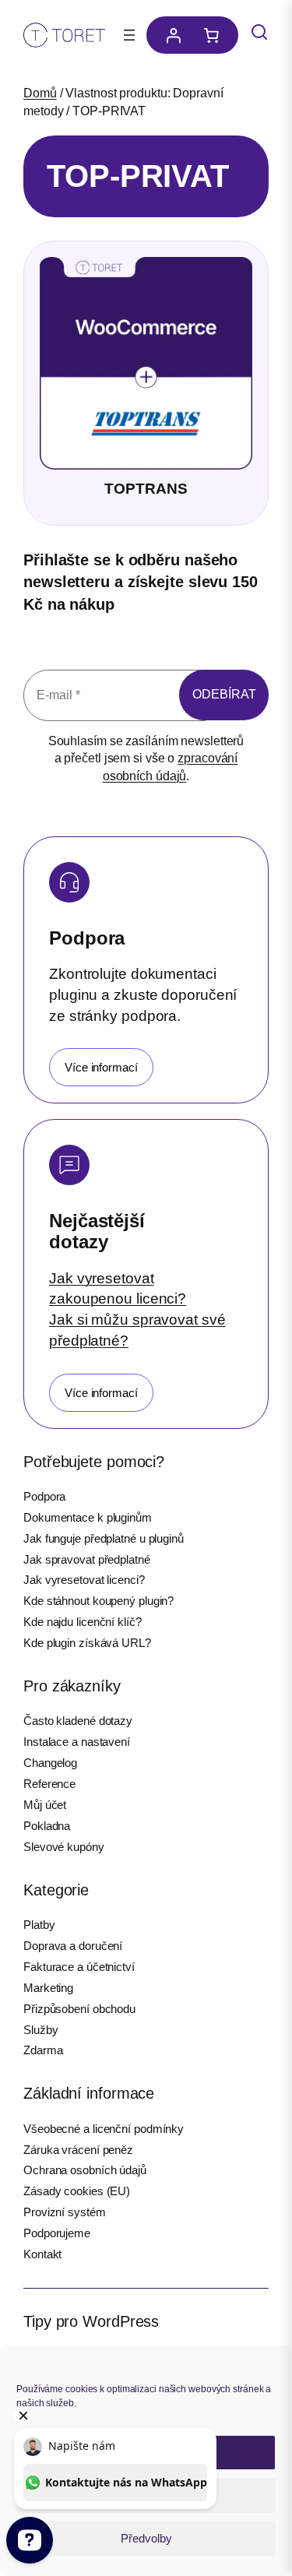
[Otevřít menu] (129, 35)
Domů (40, 93)
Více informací (101, 1067)
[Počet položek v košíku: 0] (215, 35)
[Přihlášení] (169, 35)
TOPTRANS (146, 489)
